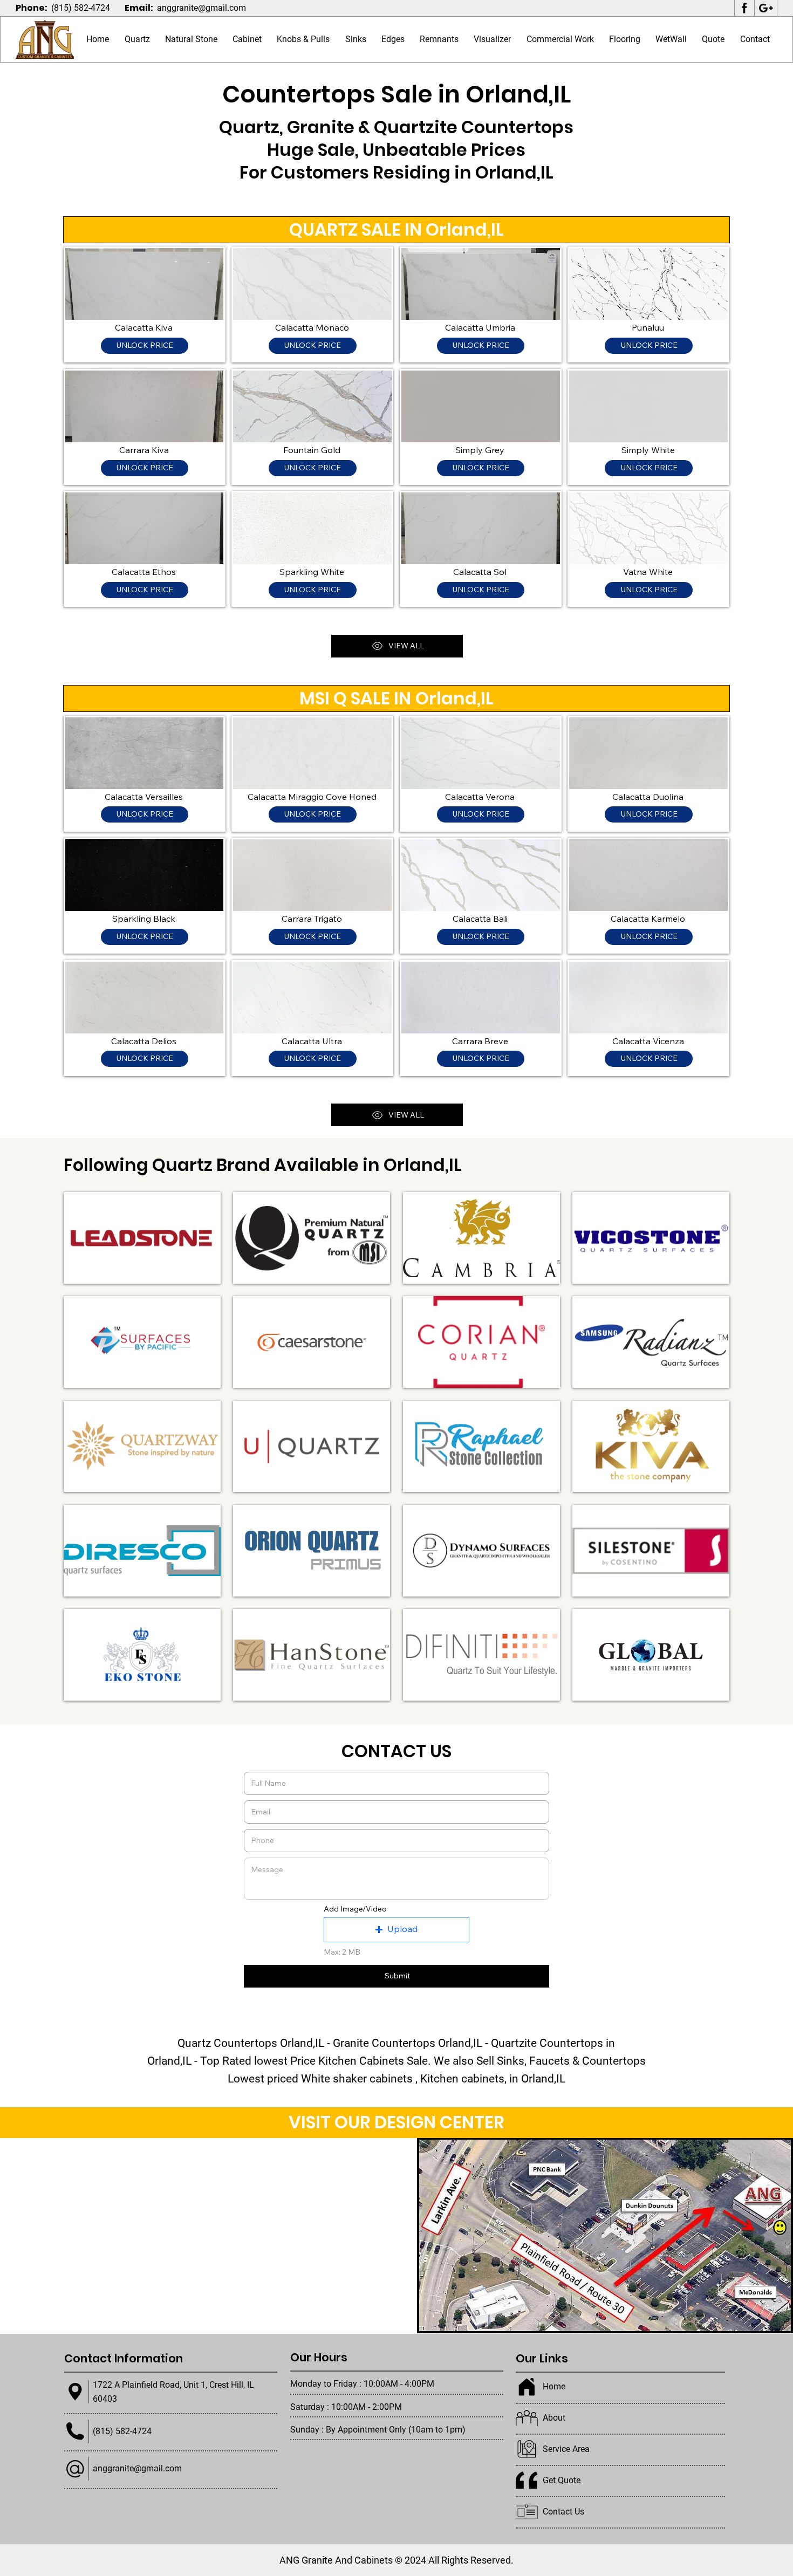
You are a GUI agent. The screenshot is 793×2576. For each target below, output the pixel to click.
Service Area (566, 2449)
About (554, 2418)
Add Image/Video (355, 1909)
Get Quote (562, 2480)
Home (554, 2386)
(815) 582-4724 (81, 8)
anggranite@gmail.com (201, 8)
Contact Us (563, 2512)
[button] (191, 40)
